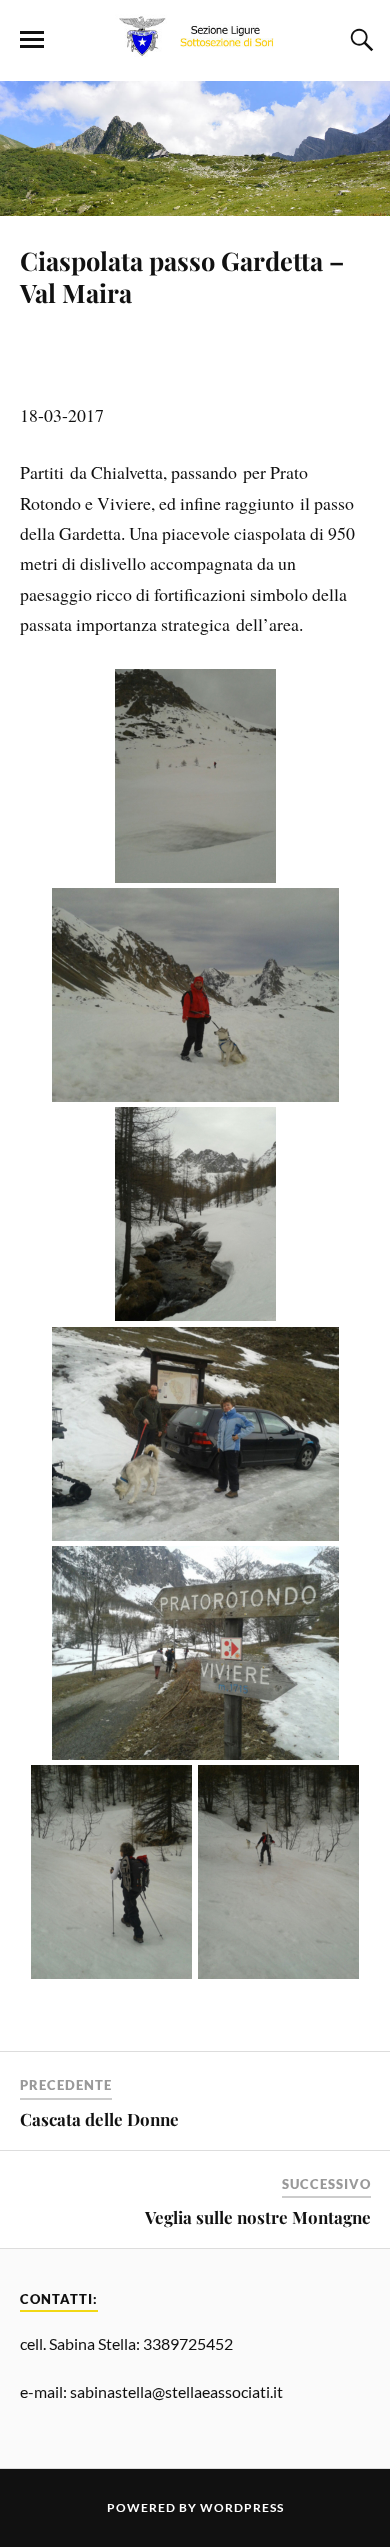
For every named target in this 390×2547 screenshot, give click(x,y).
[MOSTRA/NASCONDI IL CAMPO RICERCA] (359, 40)
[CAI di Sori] (194, 51)
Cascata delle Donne (99, 2119)
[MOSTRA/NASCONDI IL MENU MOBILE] (32, 40)
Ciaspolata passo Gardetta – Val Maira (182, 276)
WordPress (242, 2507)
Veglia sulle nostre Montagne (258, 2217)
